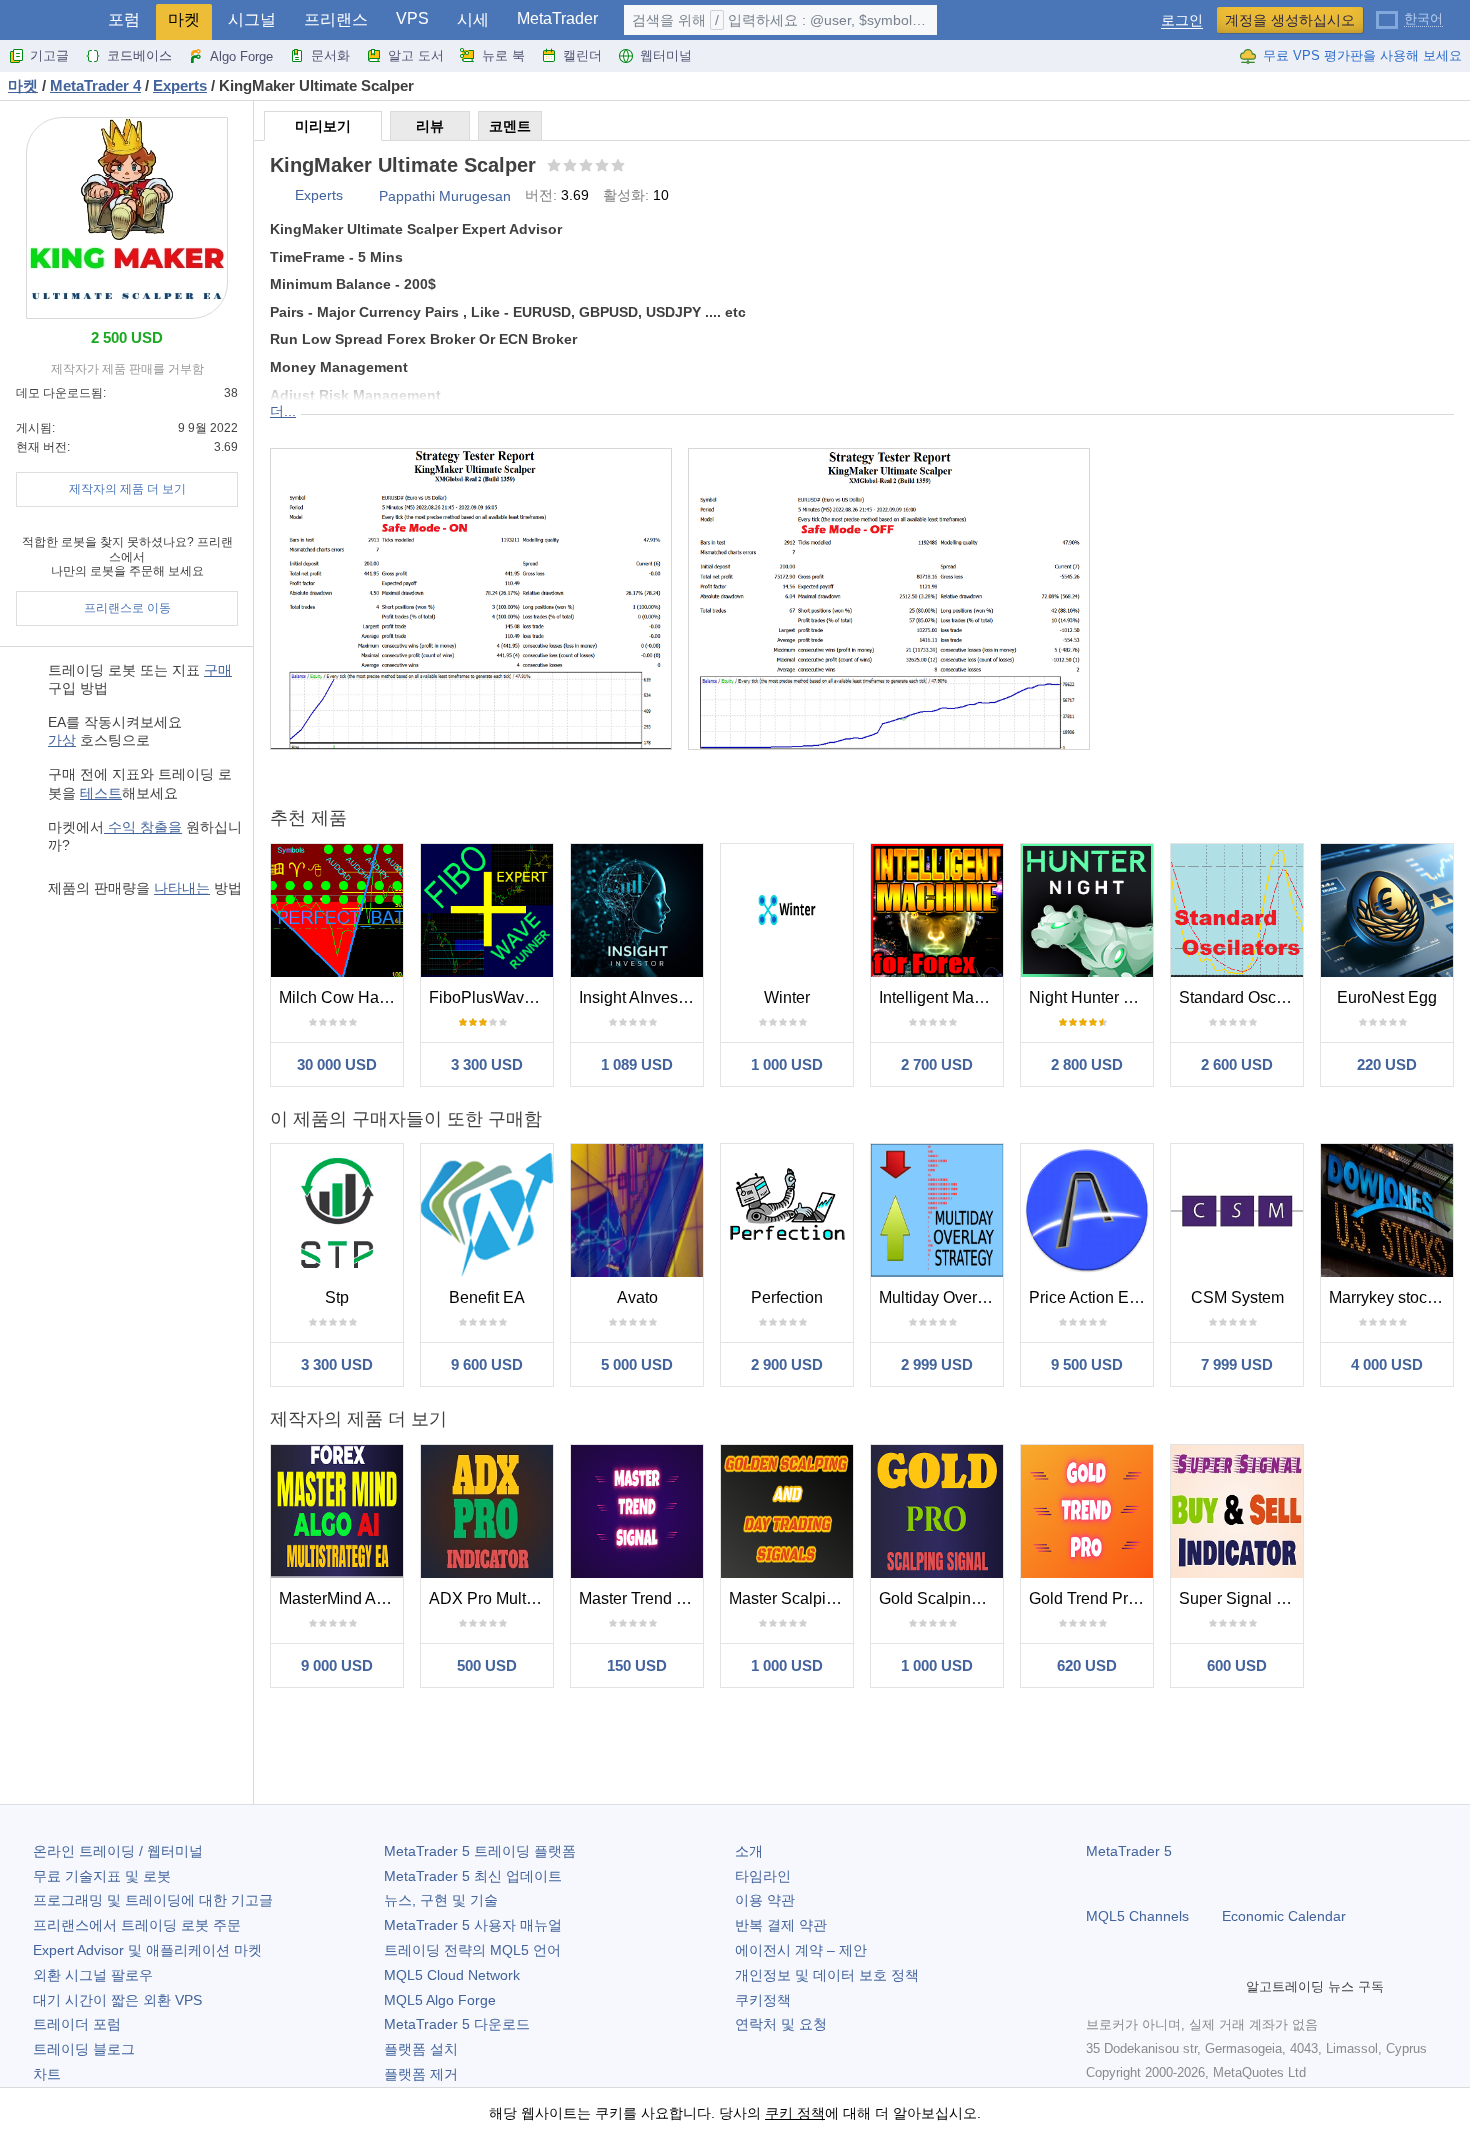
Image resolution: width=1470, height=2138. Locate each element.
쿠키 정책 (795, 2113)
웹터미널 (666, 55)
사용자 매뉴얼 (473, 1925)
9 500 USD (1087, 1364)
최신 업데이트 (473, 1876)
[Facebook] (1098, 1986)
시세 (473, 19)
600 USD (1237, 1665)
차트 (47, 2074)
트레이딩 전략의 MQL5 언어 (472, 1950)
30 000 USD (337, 1064)
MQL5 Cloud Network (452, 1975)
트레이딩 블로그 (84, 2049)
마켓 (184, 19)
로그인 (1182, 20)
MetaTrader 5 (1129, 1851)
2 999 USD (937, 1364)
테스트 (101, 793)
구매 (218, 670)
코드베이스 (139, 55)
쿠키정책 (763, 2000)
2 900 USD (787, 1364)
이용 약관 (765, 1900)
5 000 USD (637, 1364)
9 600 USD (487, 1364)
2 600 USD (1237, 1064)
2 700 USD (937, 1064)
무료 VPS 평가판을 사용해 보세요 (1362, 55)
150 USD (637, 1665)
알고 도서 (416, 55)
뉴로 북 (503, 55)
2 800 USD (1087, 1064)
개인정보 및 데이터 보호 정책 (827, 1975)
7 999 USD (1237, 1364)
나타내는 (182, 888)
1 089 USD (637, 1064)
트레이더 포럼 (77, 2024)
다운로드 (457, 2024)
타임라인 (763, 1876)
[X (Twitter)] (1162, 1986)
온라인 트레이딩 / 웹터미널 (118, 1851)
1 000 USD (787, 1064)
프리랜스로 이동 (127, 608)
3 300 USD (487, 1064)
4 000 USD (1387, 1364)
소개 (749, 1851)
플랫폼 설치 (421, 2049)
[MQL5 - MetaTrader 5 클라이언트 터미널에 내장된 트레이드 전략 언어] (48, 20)
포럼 (124, 19)
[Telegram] (1130, 1986)
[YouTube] (1194, 1986)
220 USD (1387, 1064)
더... (283, 411)
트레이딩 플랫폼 (480, 1851)
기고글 (49, 55)
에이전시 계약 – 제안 (801, 1950)
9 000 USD (337, 1665)
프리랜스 (336, 19)
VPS (412, 18)
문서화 (330, 55)
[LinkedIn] (1226, 1986)
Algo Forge (241, 56)
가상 (62, 740)
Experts (319, 195)
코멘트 (510, 126)
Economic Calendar (1284, 1916)
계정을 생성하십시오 (1290, 20)
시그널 (252, 19)
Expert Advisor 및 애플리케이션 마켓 (147, 1950)
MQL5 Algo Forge (440, 2000)
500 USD (487, 1665)
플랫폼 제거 (421, 2074)
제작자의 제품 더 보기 (127, 489)
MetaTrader (557, 18)
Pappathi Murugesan (445, 196)
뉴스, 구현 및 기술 (441, 1900)
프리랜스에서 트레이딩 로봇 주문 (137, 1925)
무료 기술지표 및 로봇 (102, 1876)
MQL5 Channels (1137, 1916)
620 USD (1087, 1665)
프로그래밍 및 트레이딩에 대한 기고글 (153, 1900)
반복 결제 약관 (781, 1925)
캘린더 (582, 55)
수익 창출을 (143, 827)
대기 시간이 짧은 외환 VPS (117, 2000)
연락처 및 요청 (781, 2024)
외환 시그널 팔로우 (93, 1975)
